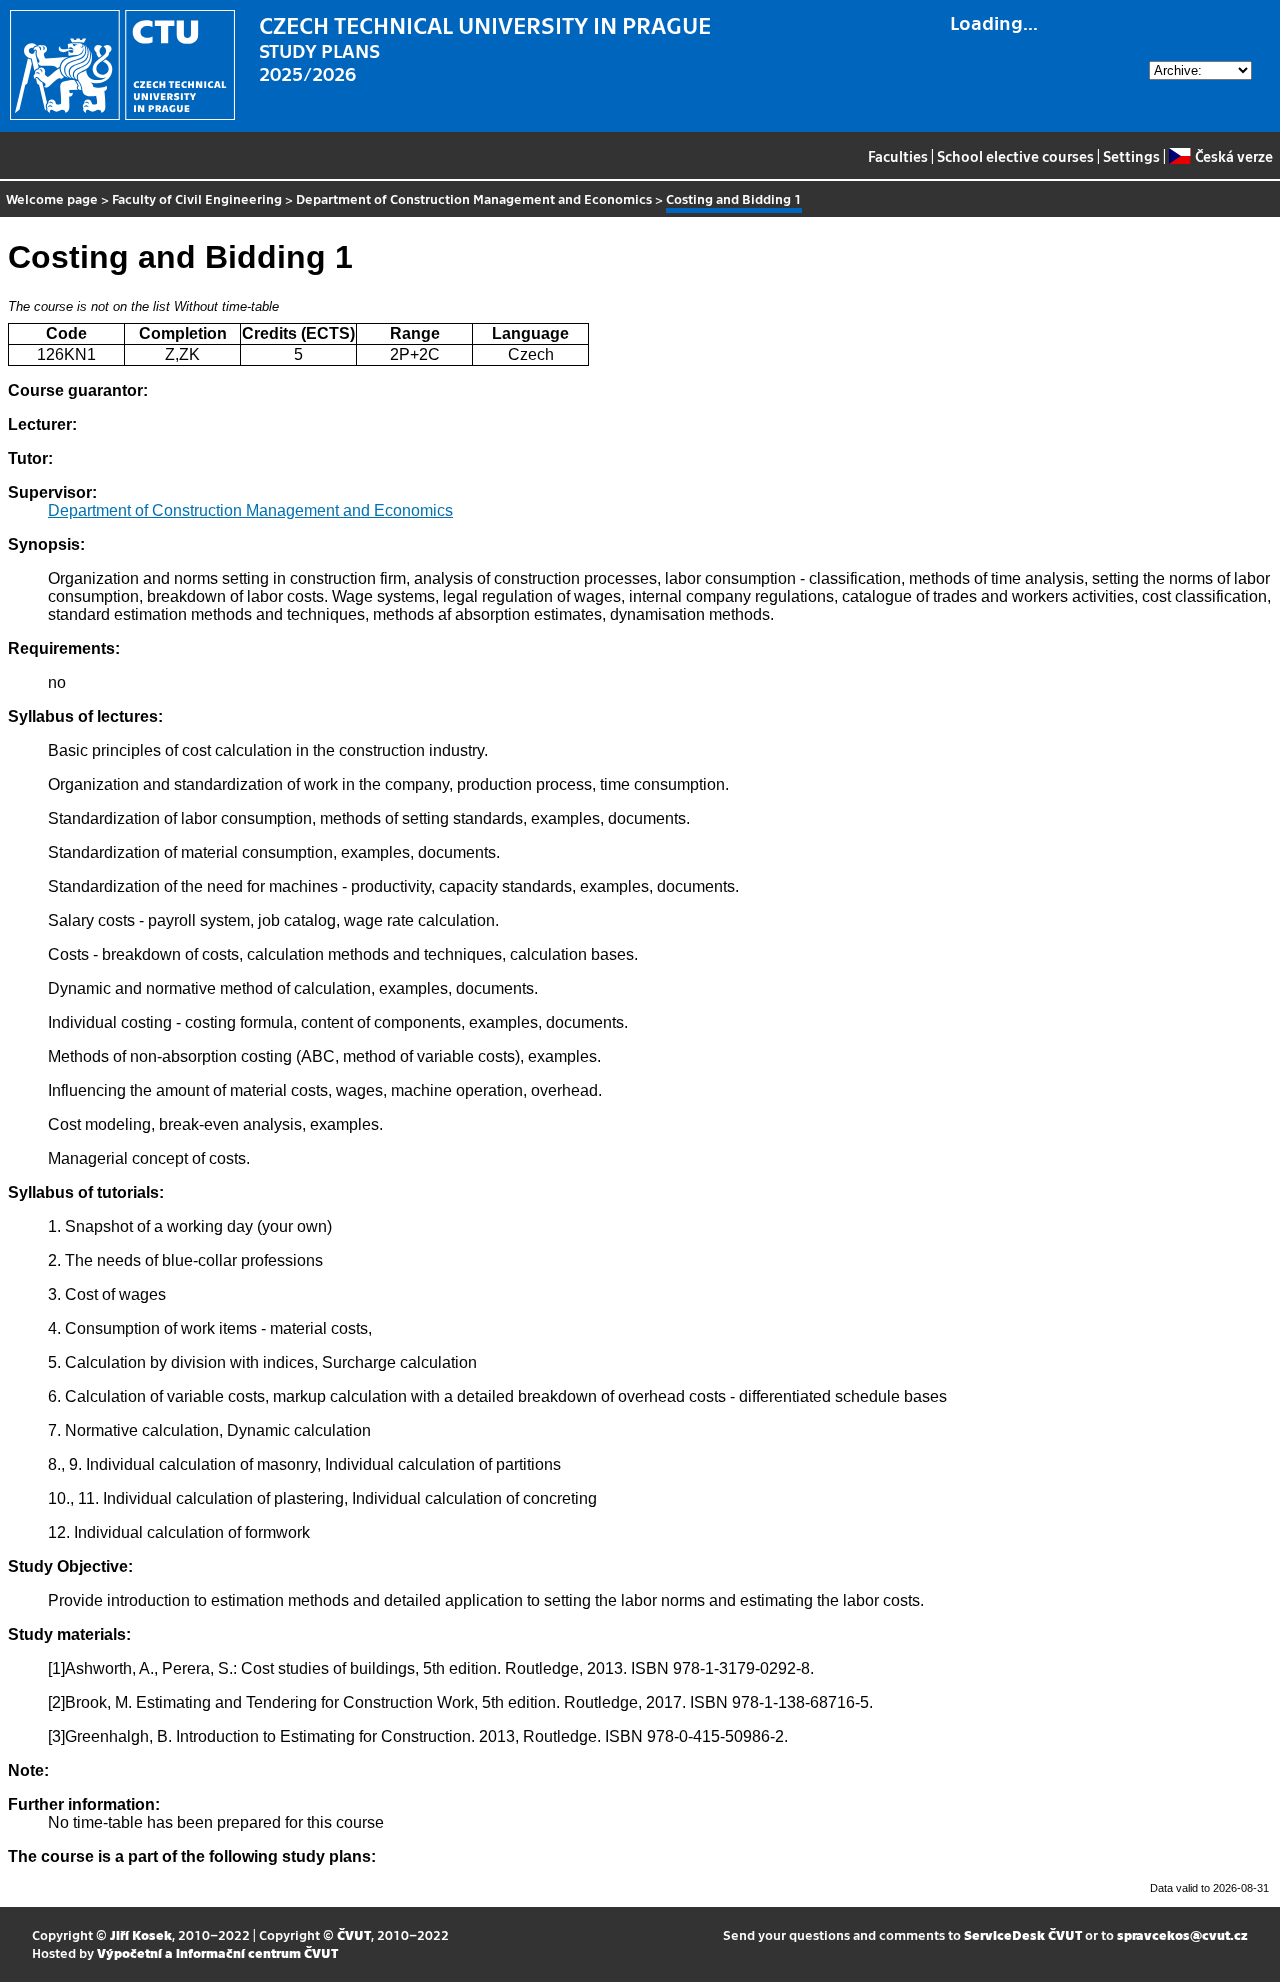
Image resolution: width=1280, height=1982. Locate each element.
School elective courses (1015, 156)
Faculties (898, 156)
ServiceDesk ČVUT (1023, 1934)
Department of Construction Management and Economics (474, 198)
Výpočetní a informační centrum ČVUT (217, 1952)
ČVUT (354, 1934)
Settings (1131, 156)
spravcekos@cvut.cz (1182, 1934)
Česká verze (1233, 156)
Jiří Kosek (141, 1934)
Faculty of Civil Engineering (197, 198)
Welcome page (52, 198)
